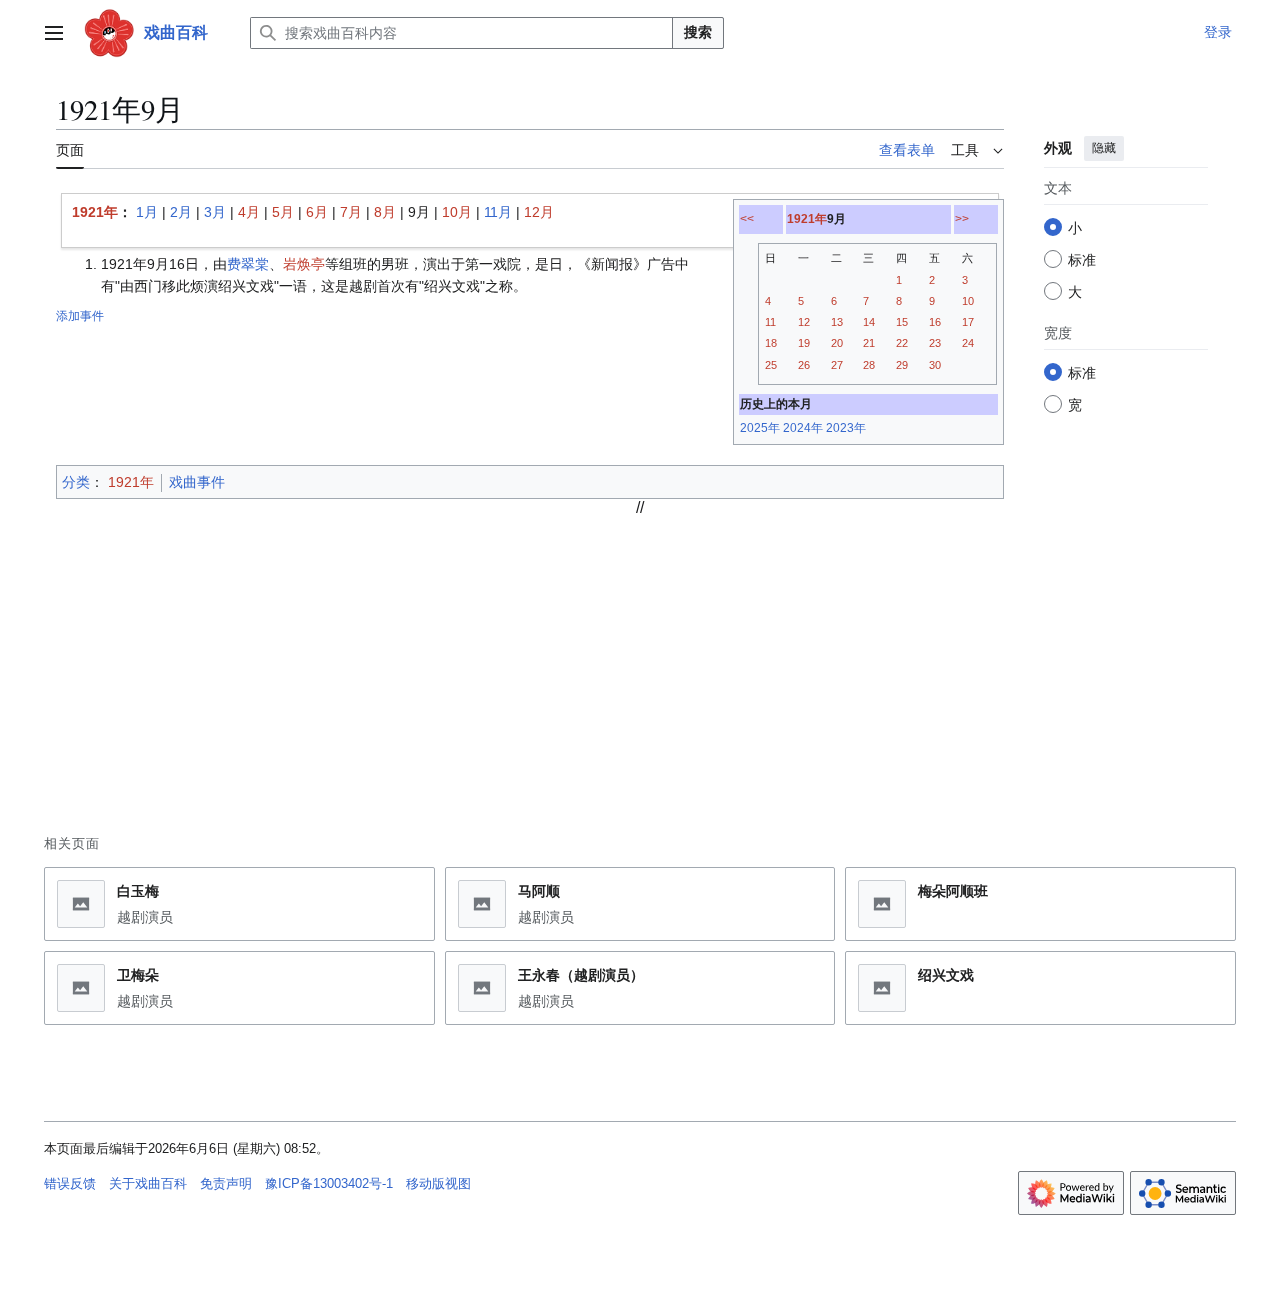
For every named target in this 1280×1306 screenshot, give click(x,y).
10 (968, 301)
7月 (351, 212)
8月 (385, 212)
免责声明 (226, 1183)
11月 (498, 212)
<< (747, 219)
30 (935, 365)
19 (804, 343)
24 (968, 343)
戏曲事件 (197, 482)
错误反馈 (70, 1183)
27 (837, 365)
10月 (457, 212)
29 (902, 365)
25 (771, 365)
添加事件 (80, 315)
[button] (54, 33)
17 (968, 322)
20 (837, 343)
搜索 (698, 32)
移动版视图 (438, 1183)
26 (804, 365)
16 (935, 322)
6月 (317, 212)
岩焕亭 (304, 264)
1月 (147, 212)
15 (902, 322)
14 (869, 322)
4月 (249, 212)
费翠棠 (248, 264)
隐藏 (1104, 148)
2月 (181, 212)
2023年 (846, 428)
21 (869, 343)
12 (804, 322)
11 (770, 322)
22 (902, 343)
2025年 (760, 428)
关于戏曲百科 (148, 1183)
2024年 (803, 428)
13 (837, 322)
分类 (76, 482)
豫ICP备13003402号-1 (329, 1183)
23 (935, 343)
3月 (215, 212)
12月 (539, 212)
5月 (283, 212)
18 (771, 343)
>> (962, 219)
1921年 (807, 219)
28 (869, 365)
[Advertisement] (640, 657)
